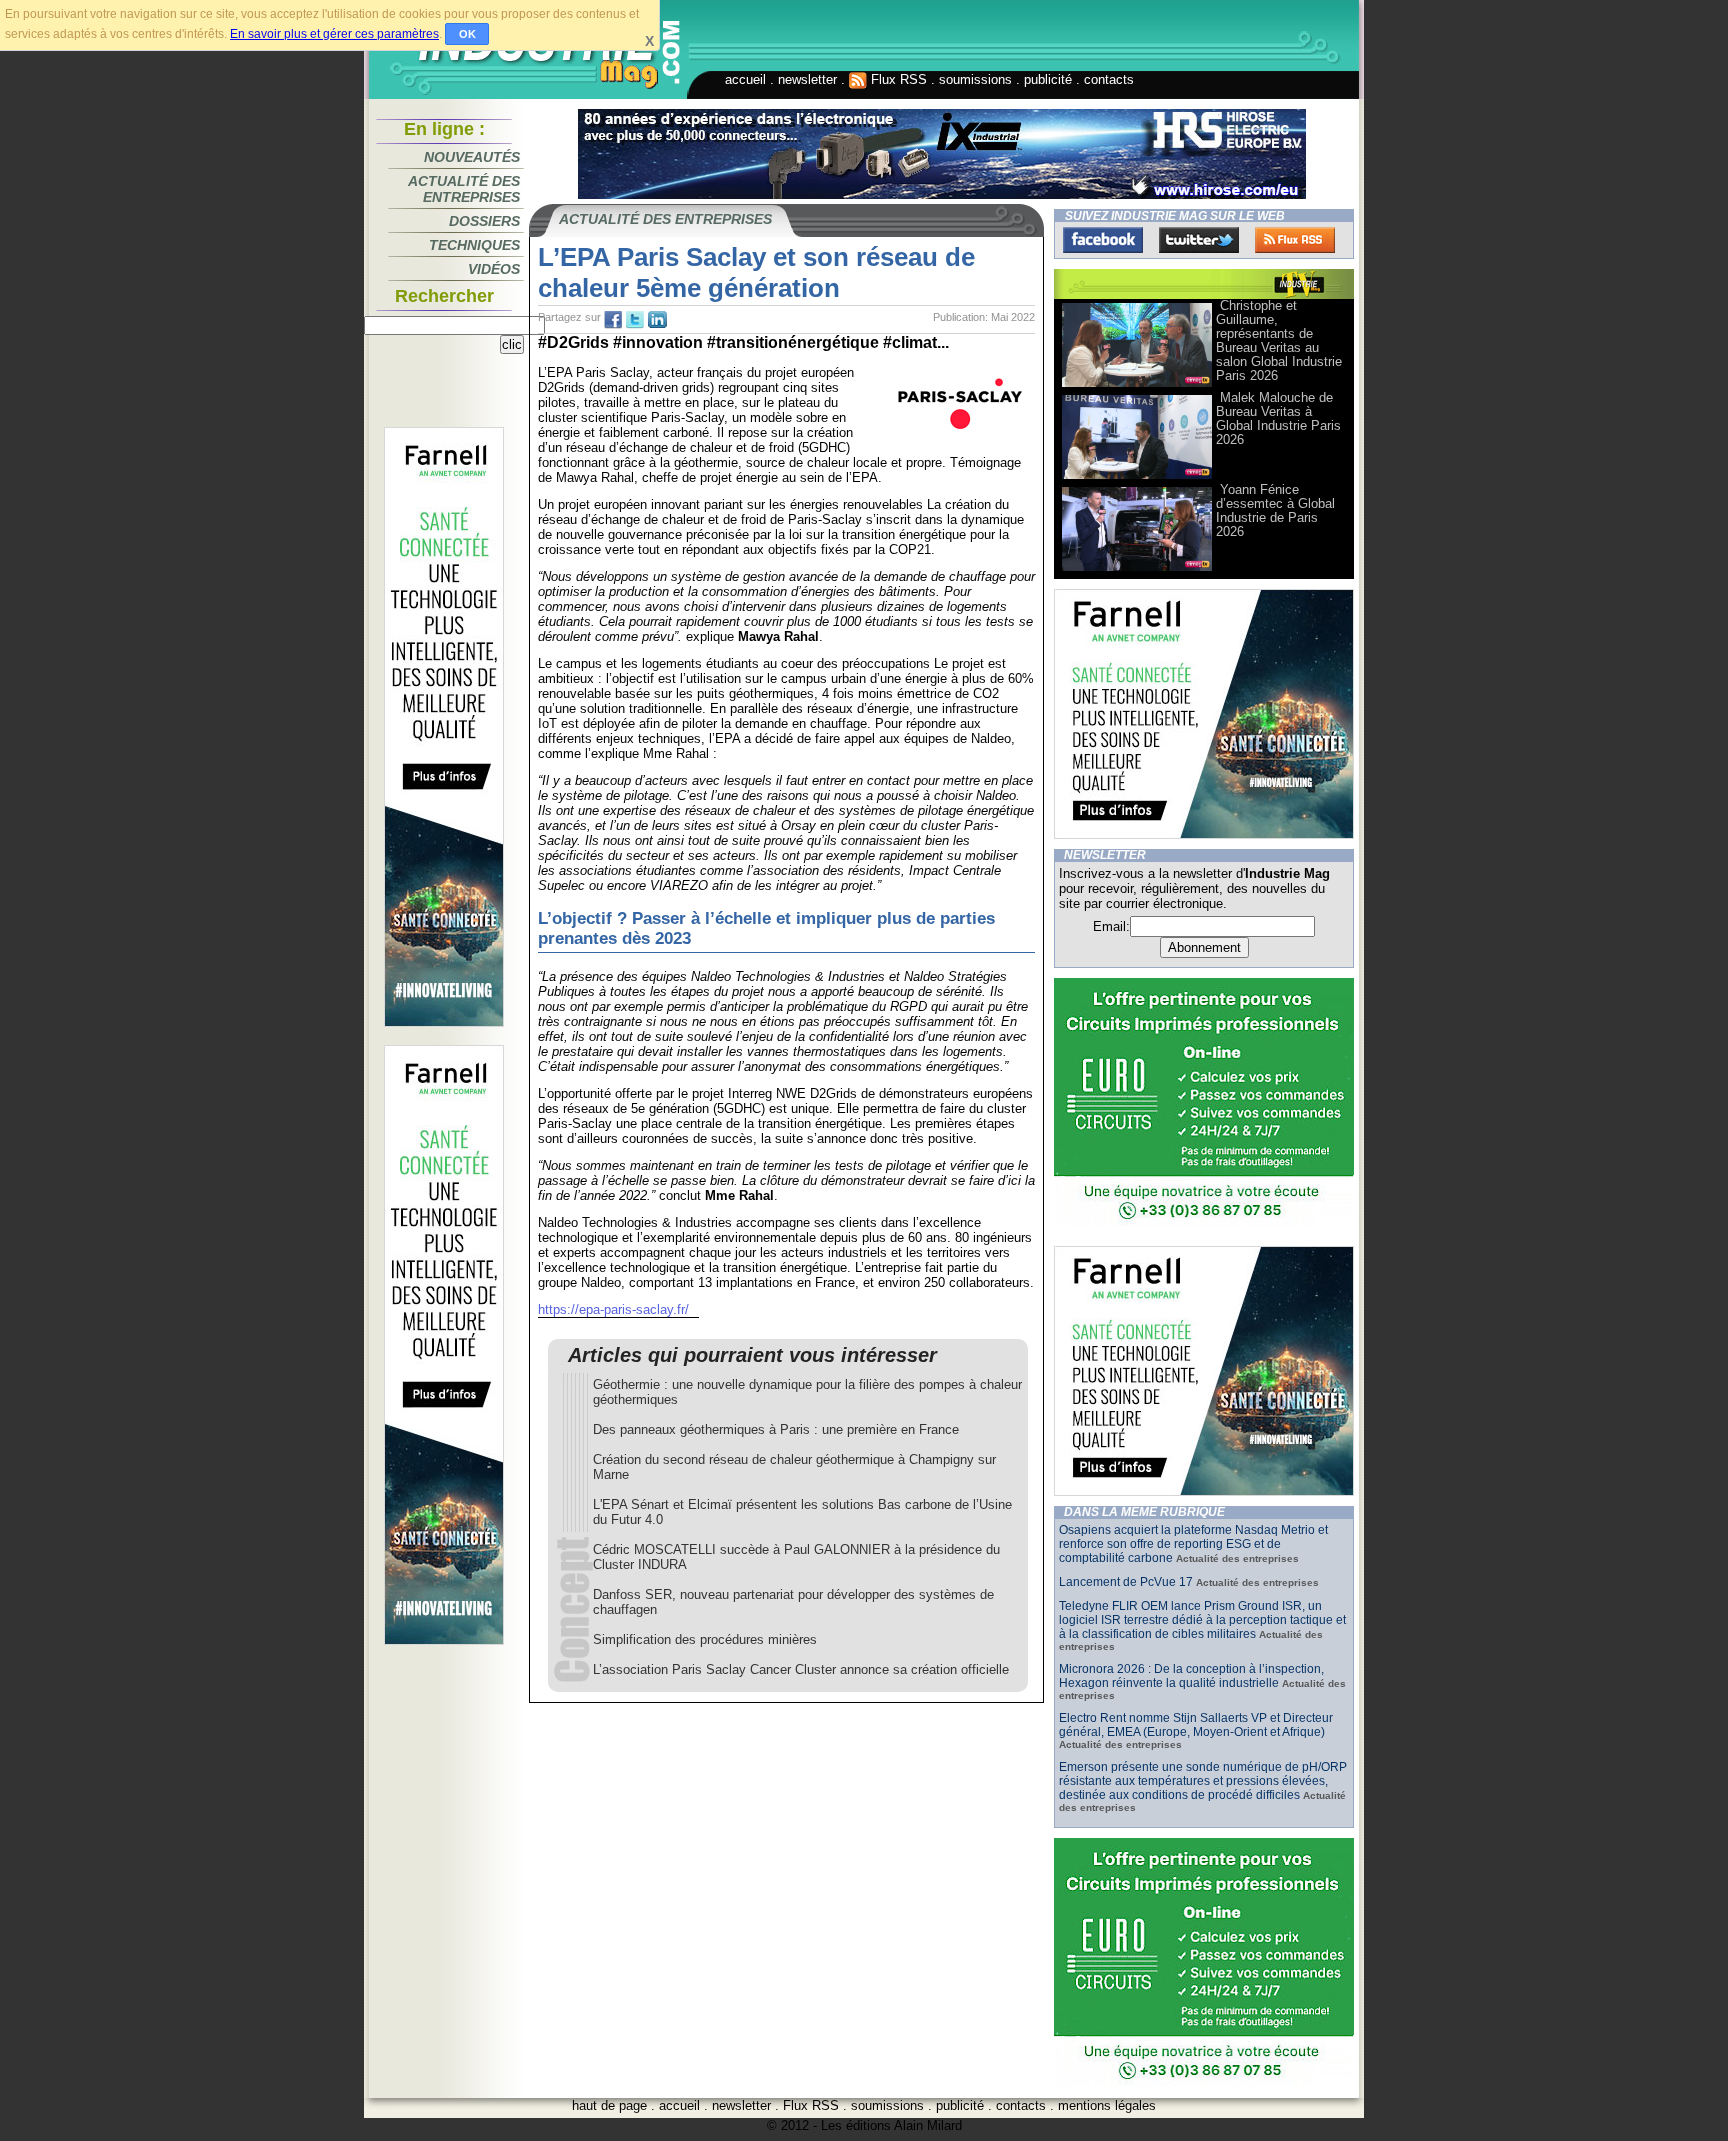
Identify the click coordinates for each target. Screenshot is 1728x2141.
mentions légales (1107, 2105)
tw (635, 320)
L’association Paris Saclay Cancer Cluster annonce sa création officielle (801, 1669)
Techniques (474, 245)
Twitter (1199, 240)
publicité (1048, 79)
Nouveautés (472, 157)
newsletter (807, 79)
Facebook (1103, 240)
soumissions (975, 79)
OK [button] (467, 34)
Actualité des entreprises (464, 189)
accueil (745, 79)
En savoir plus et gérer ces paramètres (334, 34)
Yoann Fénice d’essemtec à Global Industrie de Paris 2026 (1275, 510)
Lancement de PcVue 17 (1126, 1582)
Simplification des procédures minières (705, 1639)
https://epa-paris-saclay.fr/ (613, 1309)
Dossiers (484, 221)
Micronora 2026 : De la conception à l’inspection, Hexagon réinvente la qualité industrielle (1191, 1676)
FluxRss (1295, 240)
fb (613, 320)
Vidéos (494, 269)
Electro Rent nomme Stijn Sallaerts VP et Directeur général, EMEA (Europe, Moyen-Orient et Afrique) (1196, 1725)
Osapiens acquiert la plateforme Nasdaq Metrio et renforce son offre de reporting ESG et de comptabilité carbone (1193, 1544)
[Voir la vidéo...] (1137, 385)
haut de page (609, 2105)
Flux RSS (897, 79)
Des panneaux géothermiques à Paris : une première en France (776, 1429)
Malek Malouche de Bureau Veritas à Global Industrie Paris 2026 (1278, 418)
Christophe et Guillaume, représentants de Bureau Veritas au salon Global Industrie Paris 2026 (1279, 340)
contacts (1109, 79)
